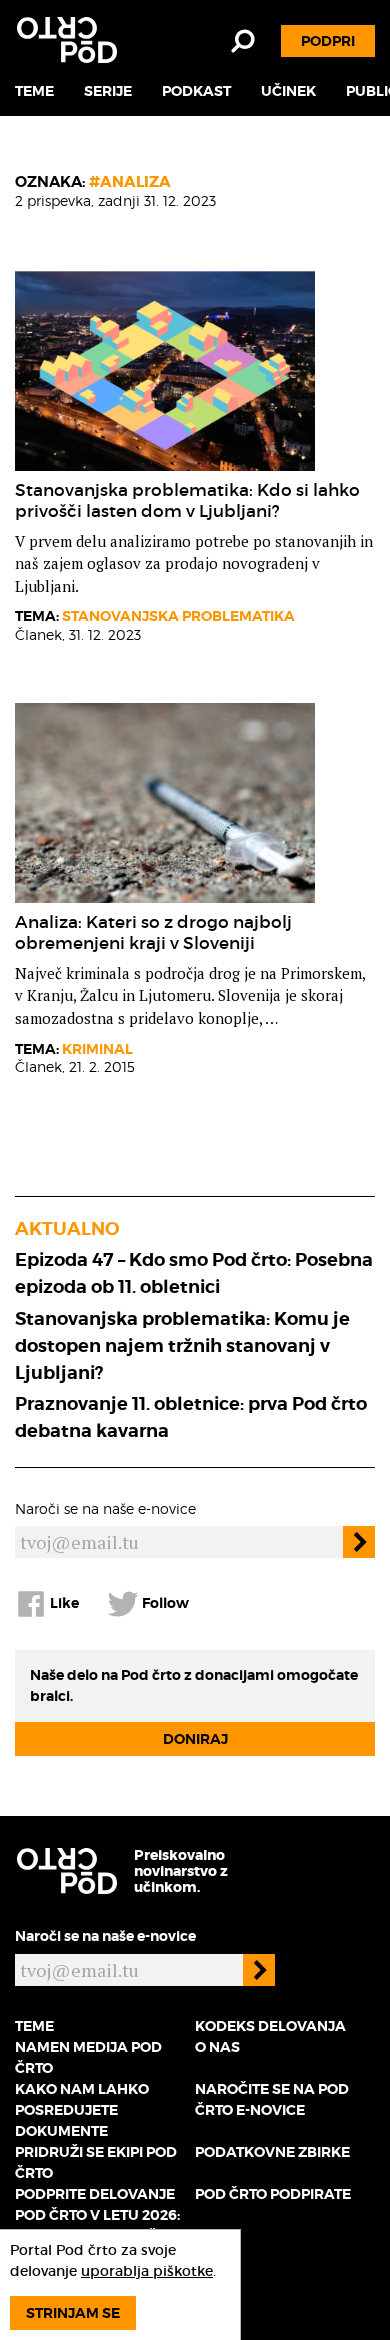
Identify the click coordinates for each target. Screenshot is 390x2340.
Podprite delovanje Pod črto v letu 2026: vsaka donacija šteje (102, 2215)
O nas (217, 2047)
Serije (108, 91)
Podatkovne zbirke (272, 2152)
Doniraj (195, 1739)
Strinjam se (73, 2313)
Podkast (196, 91)
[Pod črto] (67, 40)
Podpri (328, 41)
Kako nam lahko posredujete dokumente (82, 2110)
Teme (34, 91)
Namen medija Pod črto (88, 2057)
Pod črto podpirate (273, 2194)
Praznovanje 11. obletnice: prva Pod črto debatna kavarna (191, 1417)
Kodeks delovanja (270, 2026)
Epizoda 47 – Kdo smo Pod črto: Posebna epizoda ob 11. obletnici (194, 1273)
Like (63, 1602)
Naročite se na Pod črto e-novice (272, 2099)
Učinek (288, 91)
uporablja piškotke (147, 2271)
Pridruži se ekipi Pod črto (96, 2162)
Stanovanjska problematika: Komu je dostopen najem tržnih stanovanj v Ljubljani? (182, 1345)
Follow (164, 1602)
